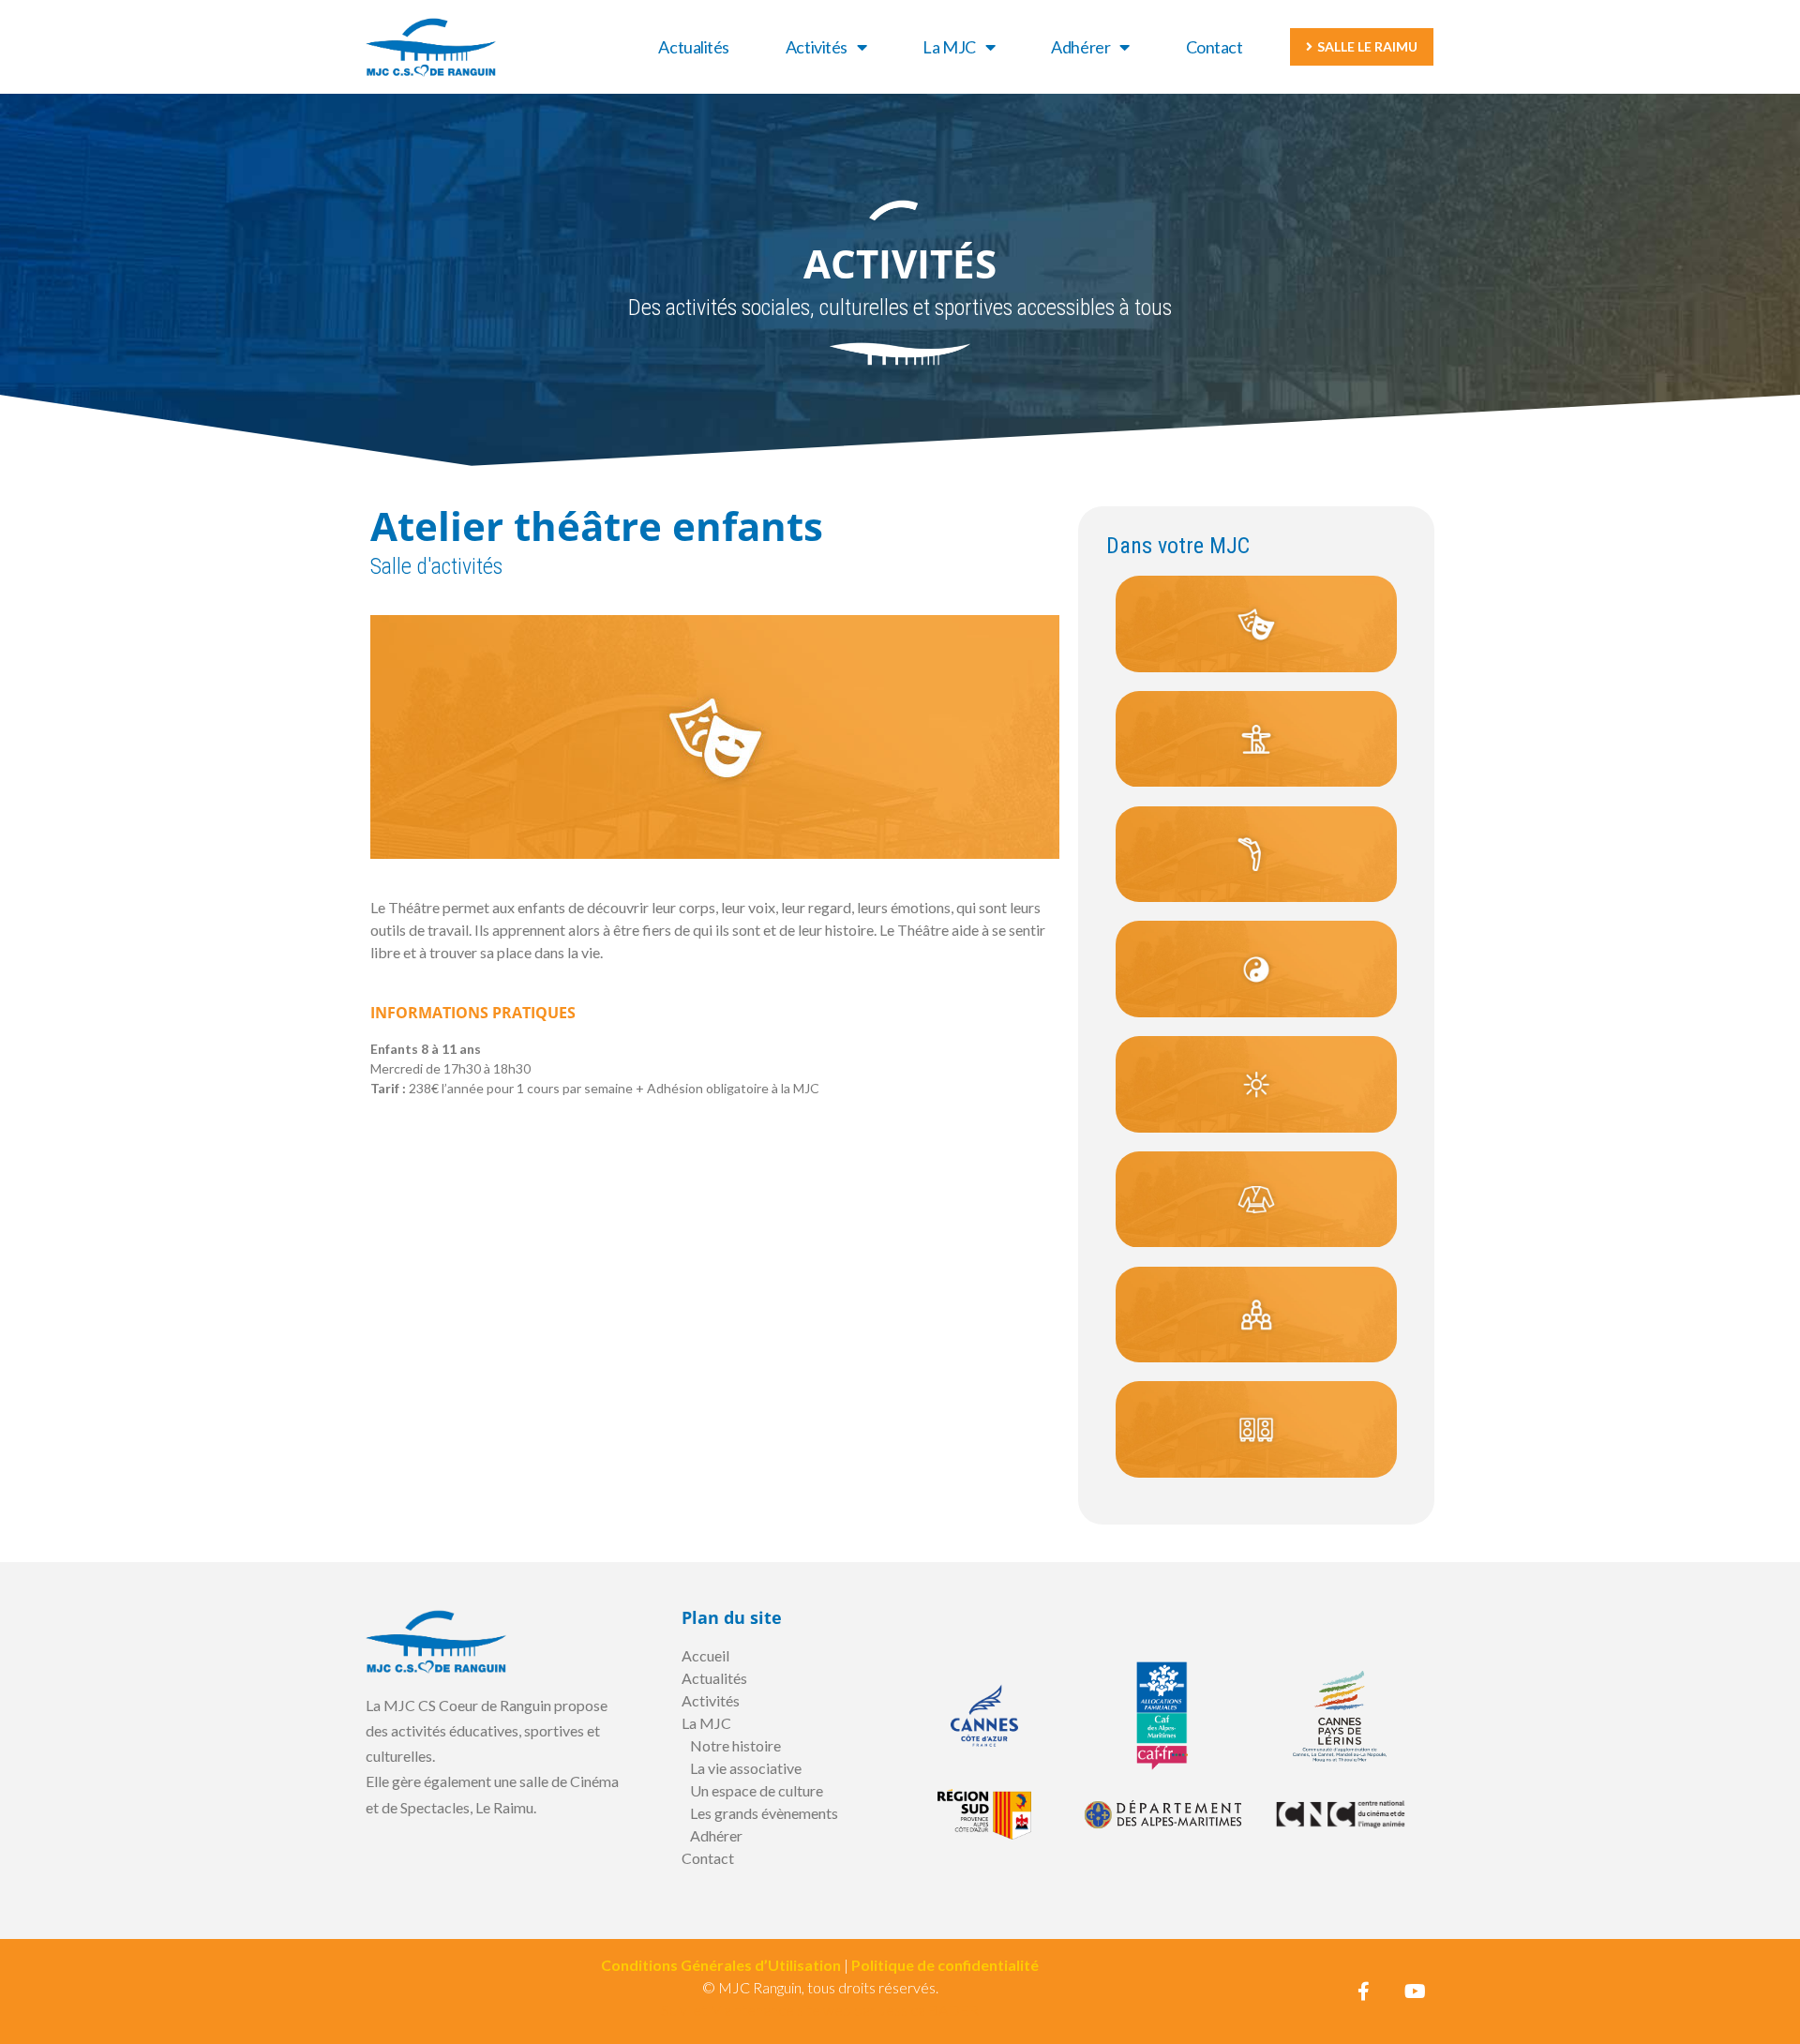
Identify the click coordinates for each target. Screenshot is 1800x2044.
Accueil (705, 1655)
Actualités (694, 47)
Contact (1215, 47)
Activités (817, 47)
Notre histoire (735, 1745)
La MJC (949, 47)
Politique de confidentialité (945, 1965)
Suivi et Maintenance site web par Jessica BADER (820, 2010)
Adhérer (1080, 47)
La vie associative (746, 1768)
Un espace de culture (757, 1790)
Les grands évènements (764, 1813)
